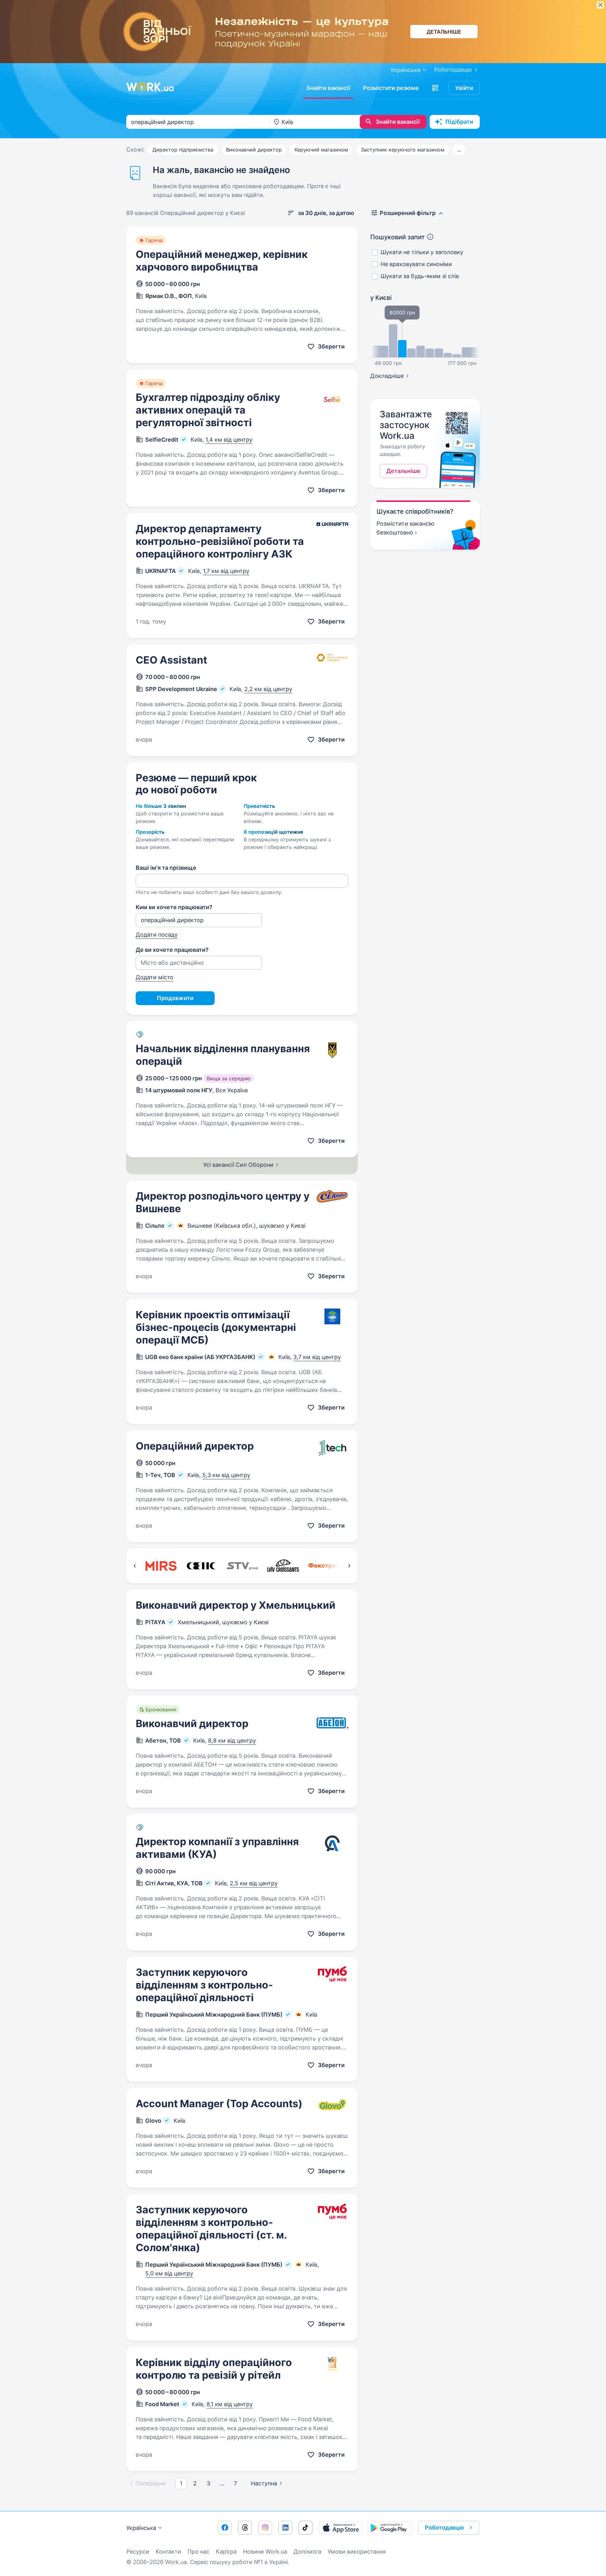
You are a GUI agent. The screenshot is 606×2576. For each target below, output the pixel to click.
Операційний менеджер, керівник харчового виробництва (222, 261)
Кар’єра (226, 2552)
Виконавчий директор (254, 150)
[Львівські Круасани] (283, 1566)
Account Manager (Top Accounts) (219, 2104)
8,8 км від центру (232, 1741)
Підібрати (459, 122)
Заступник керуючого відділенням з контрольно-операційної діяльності (204, 1985)
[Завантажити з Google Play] (390, 2528)
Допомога (307, 2552)
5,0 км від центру (169, 2273)
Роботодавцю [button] (444, 2528)
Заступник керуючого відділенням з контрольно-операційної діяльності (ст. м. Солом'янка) (211, 2229)
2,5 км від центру (254, 1883)
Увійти (464, 88)
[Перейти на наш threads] (245, 2528)
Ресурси (138, 2552)
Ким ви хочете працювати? (174, 907)
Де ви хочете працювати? (172, 950)
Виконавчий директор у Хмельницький (236, 1605)
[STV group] (242, 1566)
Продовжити (175, 998)
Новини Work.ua (265, 2552)
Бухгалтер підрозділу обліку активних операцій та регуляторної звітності (208, 410)
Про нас (199, 2552)
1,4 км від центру (229, 440)
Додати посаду (157, 935)
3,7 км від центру (317, 1357)
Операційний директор (195, 1446)
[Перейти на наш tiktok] (306, 2528)
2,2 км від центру (268, 689)
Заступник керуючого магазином (403, 150)
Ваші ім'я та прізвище (166, 868)
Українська (141, 2528)
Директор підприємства (183, 150)
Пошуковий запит (398, 237)
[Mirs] (161, 1566)
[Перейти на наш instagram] (265, 2528)
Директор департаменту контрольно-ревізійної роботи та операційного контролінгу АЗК (220, 541)
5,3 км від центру (226, 1475)
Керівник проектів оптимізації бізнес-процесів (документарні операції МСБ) (216, 1327)
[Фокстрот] (324, 1566)
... (459, 150)
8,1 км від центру (230, 2404)
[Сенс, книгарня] (202, 1566)
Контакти (168, 2552)
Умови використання (357, 2552)
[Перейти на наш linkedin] (285, 2528)
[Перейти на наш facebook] (225, 2528)
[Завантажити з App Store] (341, 2528)
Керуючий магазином (321, 150)
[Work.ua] (150, 87)
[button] (435, 88)
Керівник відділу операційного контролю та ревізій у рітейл (214, 2369)
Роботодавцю (453, 70)
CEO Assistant (171, 660)
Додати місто (154, 977)
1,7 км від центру (226, 571)
